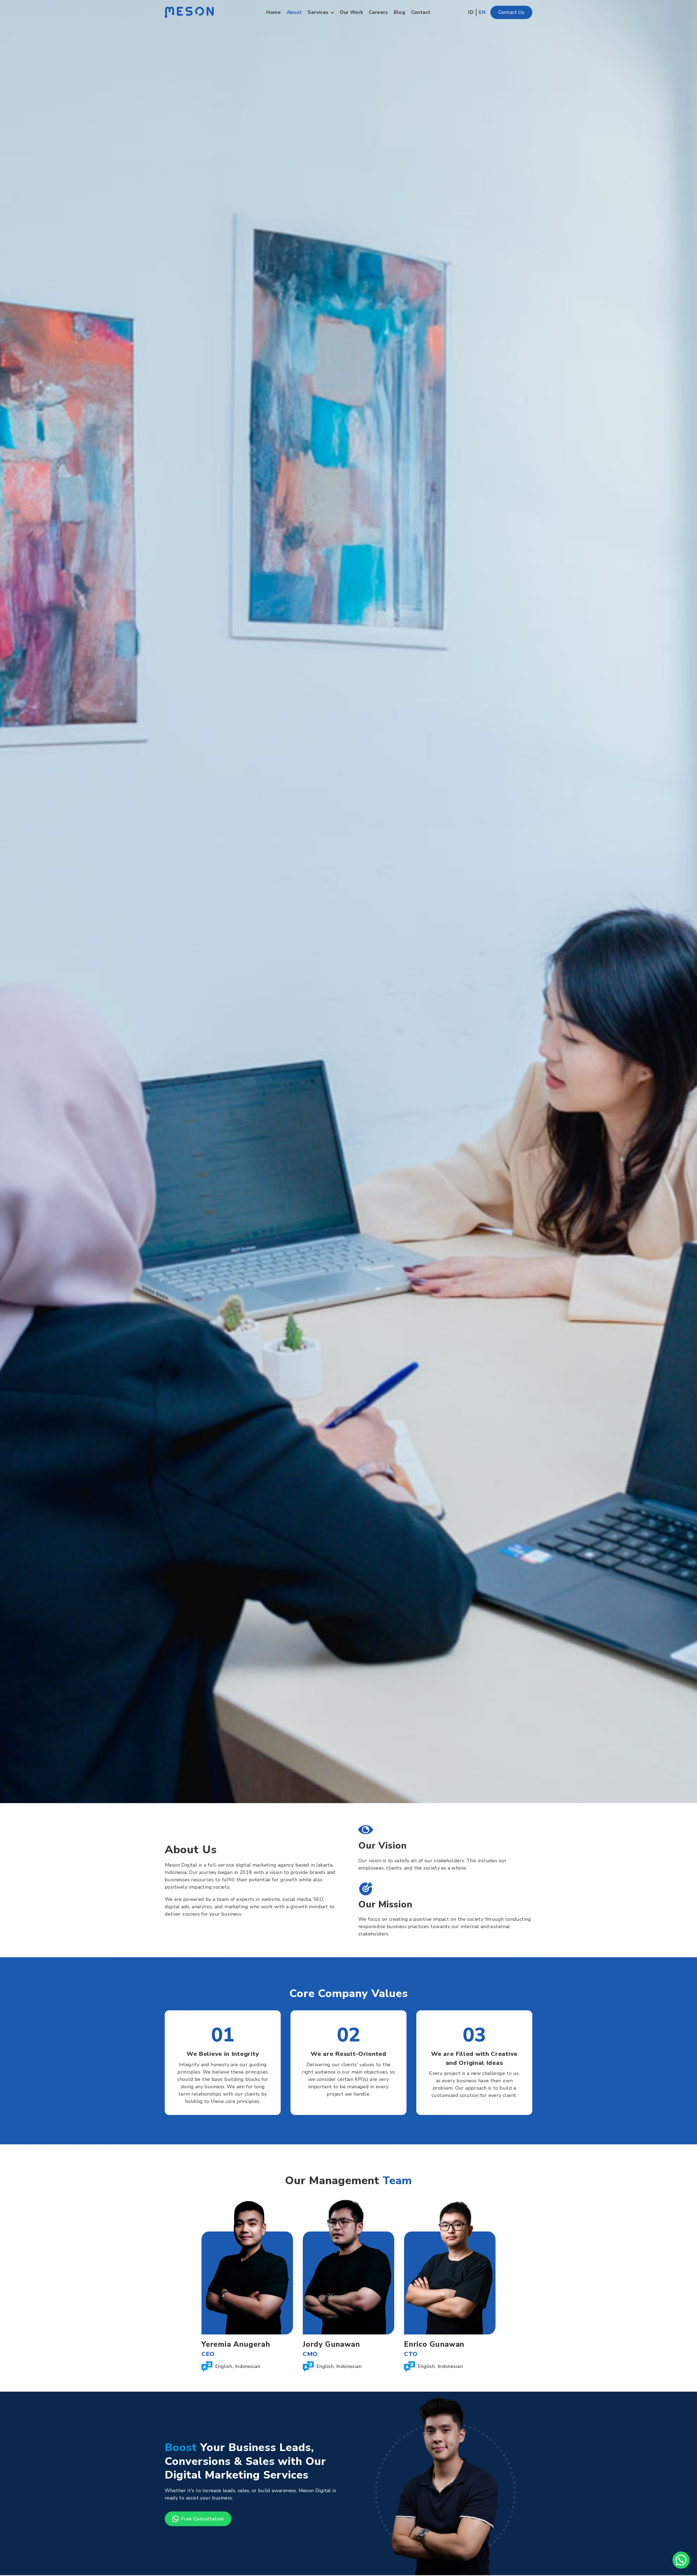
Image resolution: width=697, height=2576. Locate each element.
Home (273, 12)
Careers (378, 12)
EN (482, 12)
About (294, 12)
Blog (399, 12)
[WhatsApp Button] (681, 2560)
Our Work (351, 12)
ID (471, 12)
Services (318, 12)
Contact (421, 12)
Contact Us (511, 12)
